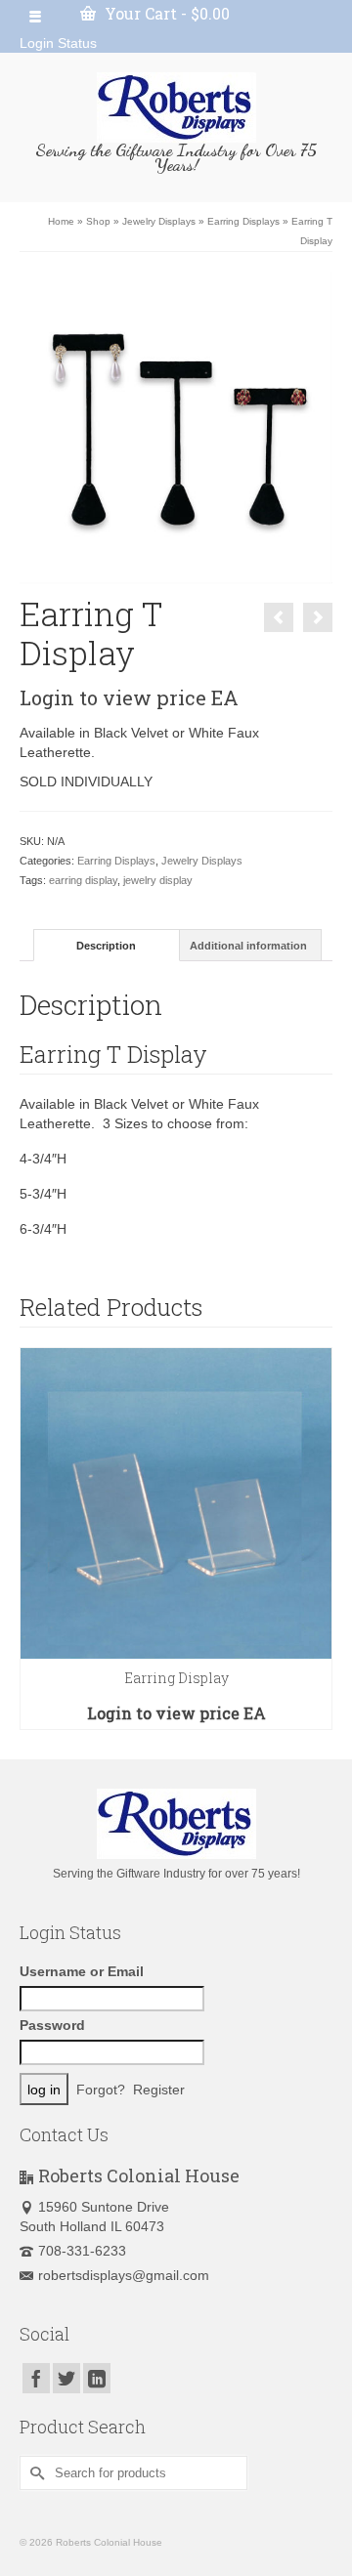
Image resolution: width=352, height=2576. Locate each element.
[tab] (107, 945)
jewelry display (158, 880)
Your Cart (165, 13)
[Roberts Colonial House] (176, 107)
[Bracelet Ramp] (279, 617)
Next (315, 1539)
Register (159, 2090)
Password (52, 2025)
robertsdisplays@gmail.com (124, 2275)
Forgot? (101, 2090)
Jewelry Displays (202, 861)
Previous (37, 1539)
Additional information (248, 946)
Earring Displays (116, 861)
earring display (83, 880)
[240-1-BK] (176, 427)
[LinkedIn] (97, 2378)
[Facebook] (36, 2378)
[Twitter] (66, 2378)
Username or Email (82, 1971)
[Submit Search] (34, 2473)
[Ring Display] (318, 617)
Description (106, 946)
